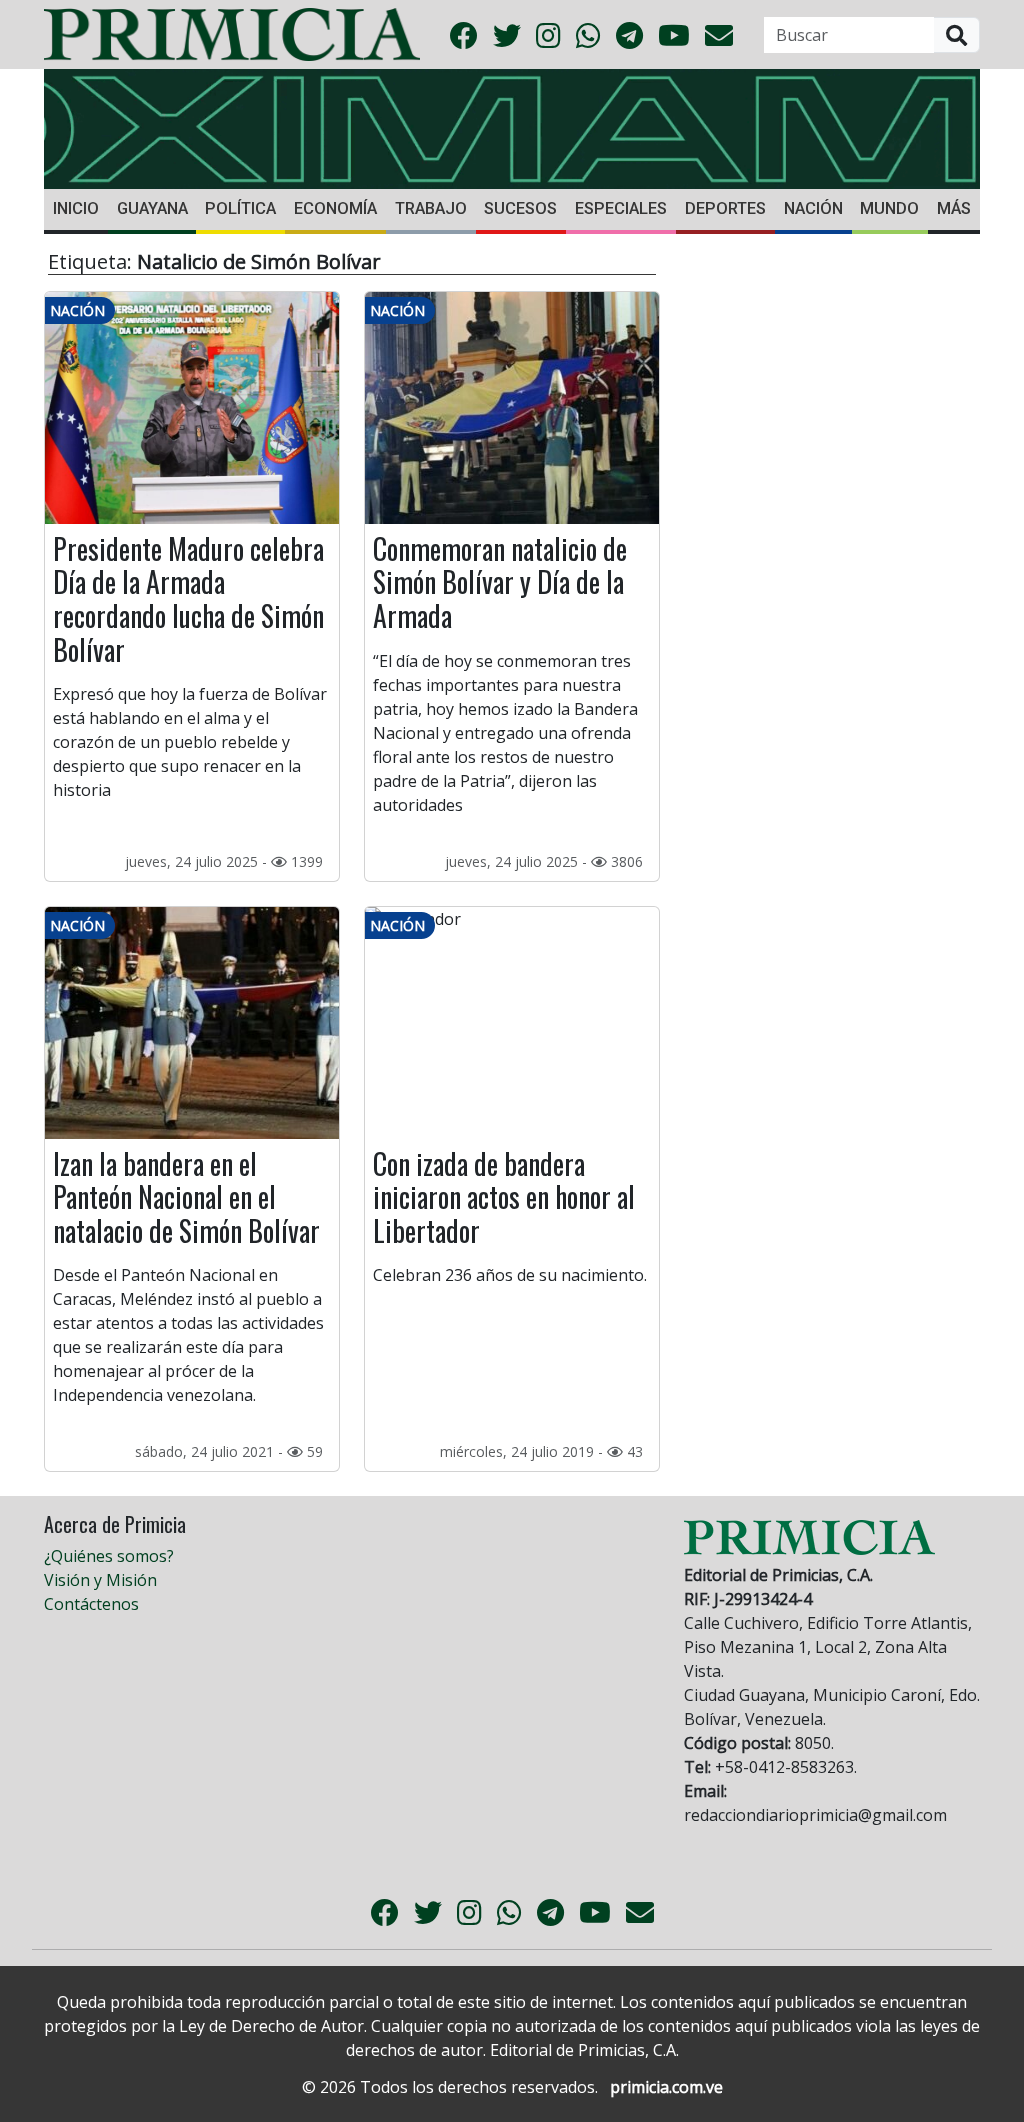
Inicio (76, 208)
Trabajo (431, 208)
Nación (813, 208)
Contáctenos (91, 1604)
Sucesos (520, 208)
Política (240, 208)
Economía (335, 208)
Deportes (725, 208)
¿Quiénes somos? (109, 1556)
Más (954, 208)
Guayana (152, 208)
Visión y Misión (100, 1580)
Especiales (621, 208)
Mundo (889, 208)
